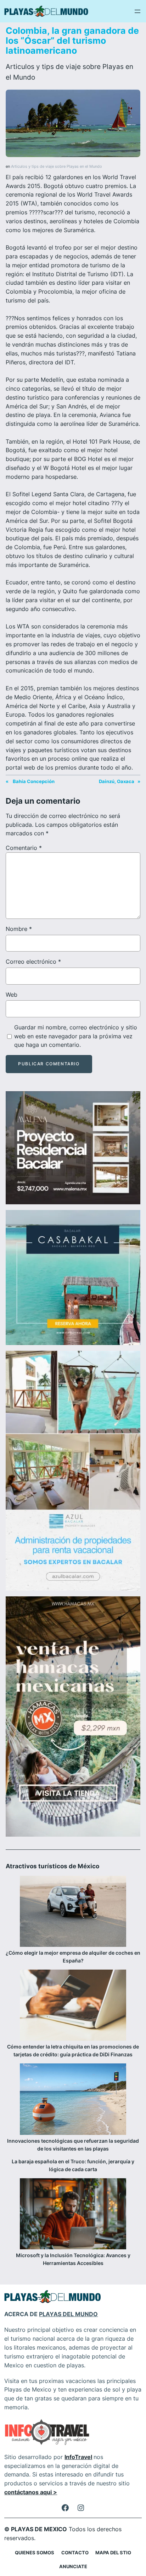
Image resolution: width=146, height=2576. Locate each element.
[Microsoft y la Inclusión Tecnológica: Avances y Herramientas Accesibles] (73, 2215)
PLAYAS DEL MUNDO (68, 2314)
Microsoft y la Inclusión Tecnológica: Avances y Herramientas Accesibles (73, 2259)
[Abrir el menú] (137, 11)
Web (12, 995)
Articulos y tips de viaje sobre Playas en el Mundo (57, 167)
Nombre (19, 929)
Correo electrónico (33, 962)
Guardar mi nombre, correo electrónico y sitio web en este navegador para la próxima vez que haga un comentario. (76, 1036)
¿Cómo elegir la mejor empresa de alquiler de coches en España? (73, 1957)
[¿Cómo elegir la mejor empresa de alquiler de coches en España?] (73, 1912)
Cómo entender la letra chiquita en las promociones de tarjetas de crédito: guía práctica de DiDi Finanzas (73, 2050)
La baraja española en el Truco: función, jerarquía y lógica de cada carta (73, 2165)
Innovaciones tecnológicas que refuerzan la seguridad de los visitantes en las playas (73, 2145)
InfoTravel (78, 2457)
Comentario (24, 848)
